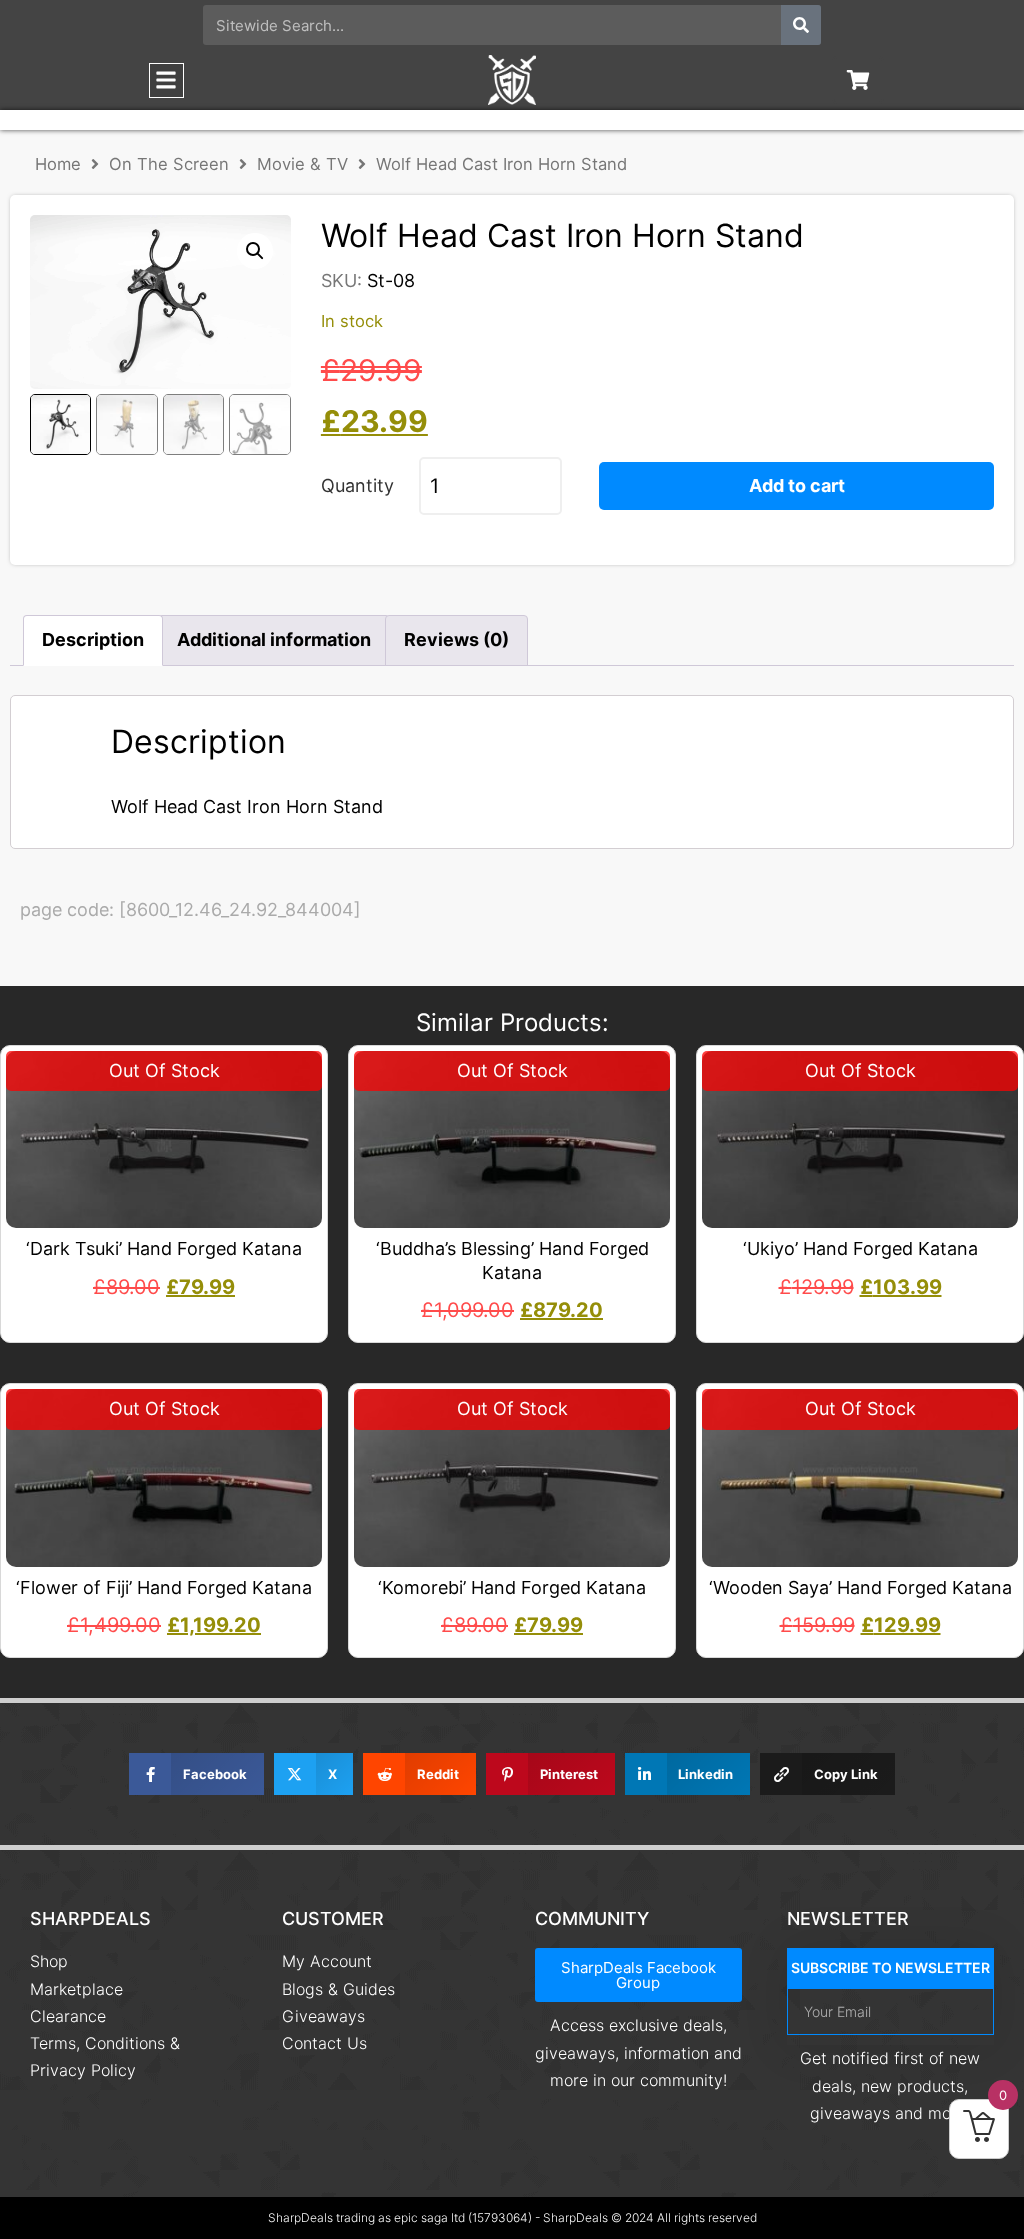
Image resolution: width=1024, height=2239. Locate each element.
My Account (327, 1961)
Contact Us (324, 2043)
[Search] (801, 25)
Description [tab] (93, 639)
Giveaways (323, 2016)
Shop (49, 1961)
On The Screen (169, 164)
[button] (166, 80)
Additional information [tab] (274, 639)
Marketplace (76, 1989)
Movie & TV (302, 164)
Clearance (68, 2016)
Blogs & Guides (338, 1989)
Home (58, 164)
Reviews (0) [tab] (456, 639)
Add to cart (797, 485)
